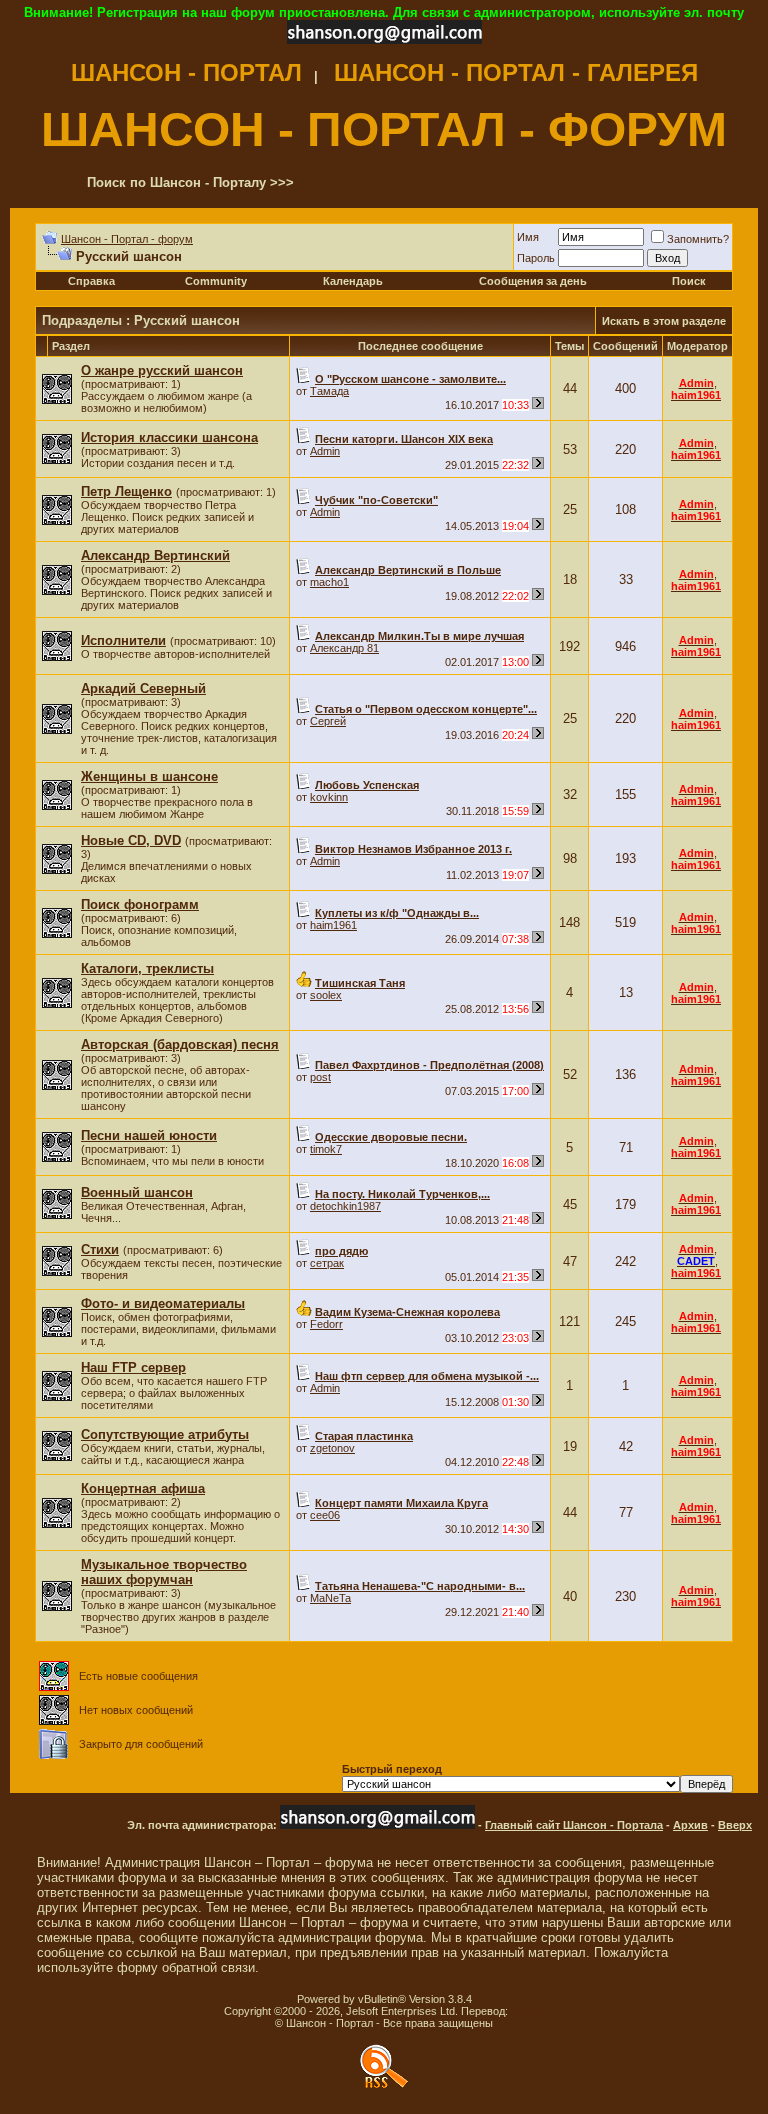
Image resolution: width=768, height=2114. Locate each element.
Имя (528, 237)
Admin (325, 451)
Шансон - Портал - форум (127, 239)
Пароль (536, 258)
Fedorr (326, 1324)
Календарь (353, 281)
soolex (326, 995)
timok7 (326, 1149)
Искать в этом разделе (664, 321)
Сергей (328, 721)
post (320, 1077)
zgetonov (332, 1448)
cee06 (325, 1515)
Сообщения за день (533, 281)
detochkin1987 (345, 1206)
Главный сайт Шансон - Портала (574, 1825)
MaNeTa (330, 1598)
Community (216, 281)
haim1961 (333, 925)
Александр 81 (344, 648)
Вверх (735, 1825)
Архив (690, 1825)
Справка (91, 281)
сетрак (327, 1263)
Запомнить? (698, 239)
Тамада (329, 391)
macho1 (329, 582)
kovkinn (329, 797)
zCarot (527, 2011)
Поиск (689, 281)
